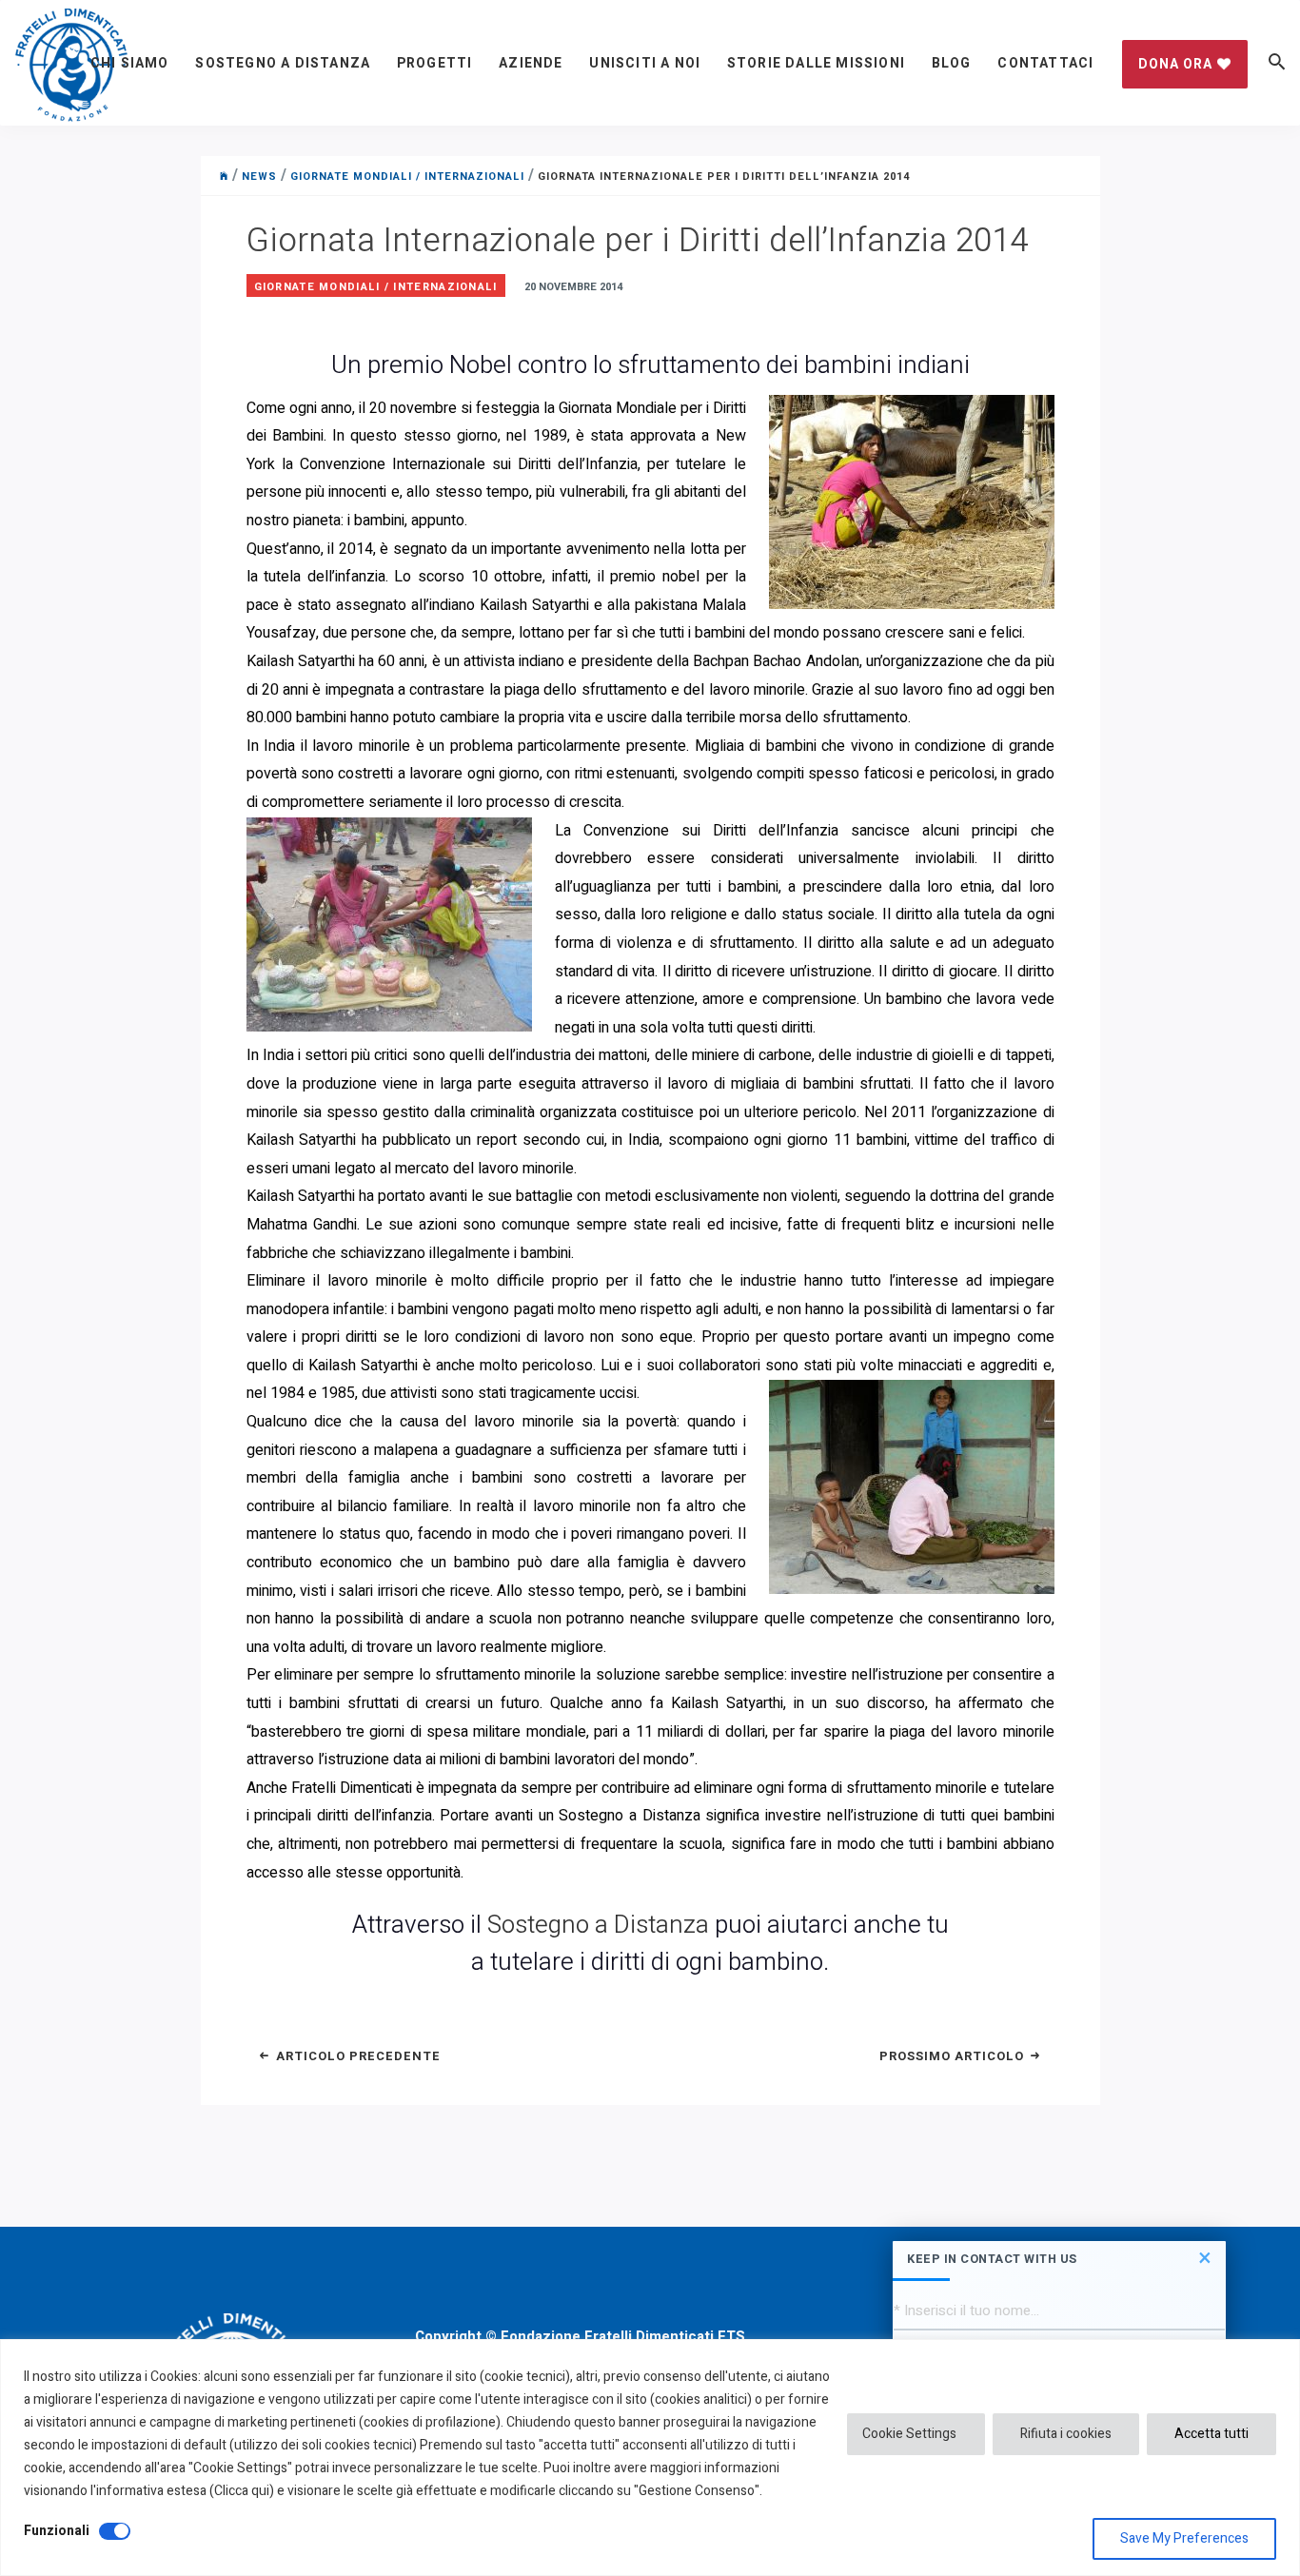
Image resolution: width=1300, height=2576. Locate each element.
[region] (650, 2458)
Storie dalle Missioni (816, 63)
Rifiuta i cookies (1066, 2434)
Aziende (531, 63)
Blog (952, 63)
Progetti (435, 63)
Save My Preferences (1184, 2538)
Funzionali (57, 2531)
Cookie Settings (909, 2434)
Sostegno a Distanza (283, 63)
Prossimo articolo (954, 2056)
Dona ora (1175, 64)
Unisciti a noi (645, 63)
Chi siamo (130, 63)
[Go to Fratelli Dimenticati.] (224, 177)
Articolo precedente (356, 2056)
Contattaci (1045, 63)
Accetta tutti (1211, 2434)
